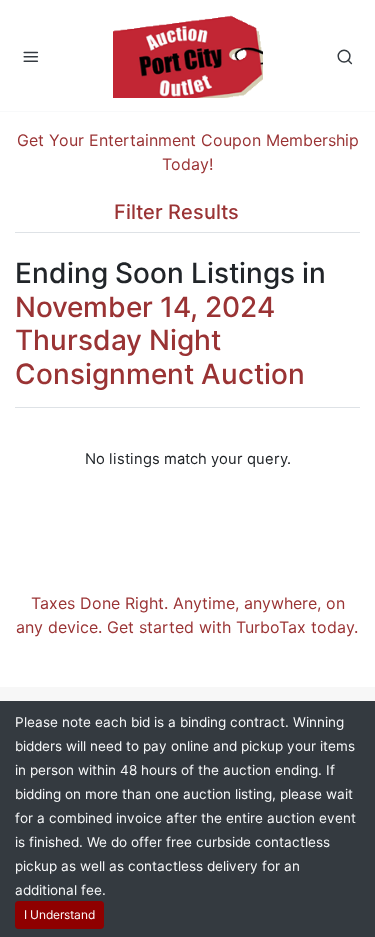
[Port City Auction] (188, 55)
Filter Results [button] (179, 212)
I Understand (59, 914)
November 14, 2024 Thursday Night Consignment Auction (160, 340)
